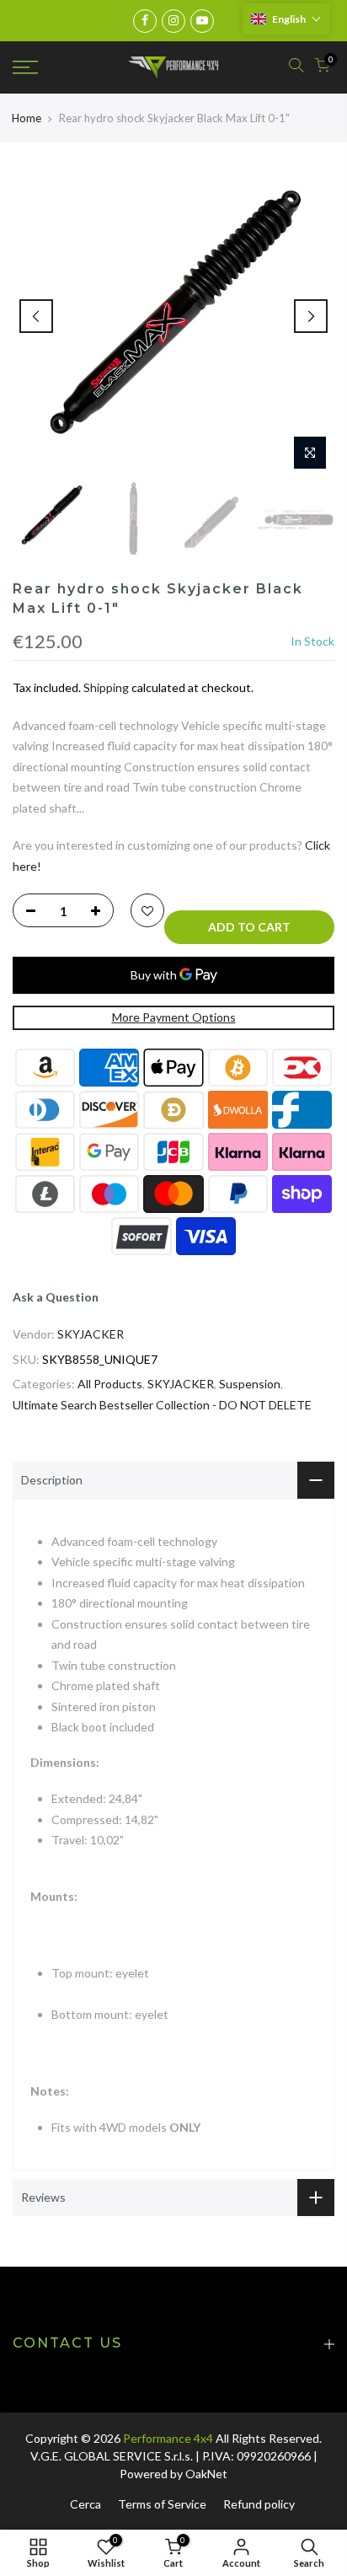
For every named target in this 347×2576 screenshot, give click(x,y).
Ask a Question (56, 1297)
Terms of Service (162, 2504)
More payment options (174, 1017)
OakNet (206, 2474)
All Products (110, 1384)
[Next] (311, 316)
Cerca (85, 2504)
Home (27, 118)
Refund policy (259, 2504)
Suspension (250, 1384)
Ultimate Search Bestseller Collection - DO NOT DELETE (162, 1405)
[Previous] (36, 316)
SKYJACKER (91, 1334)
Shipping (106, 687)
